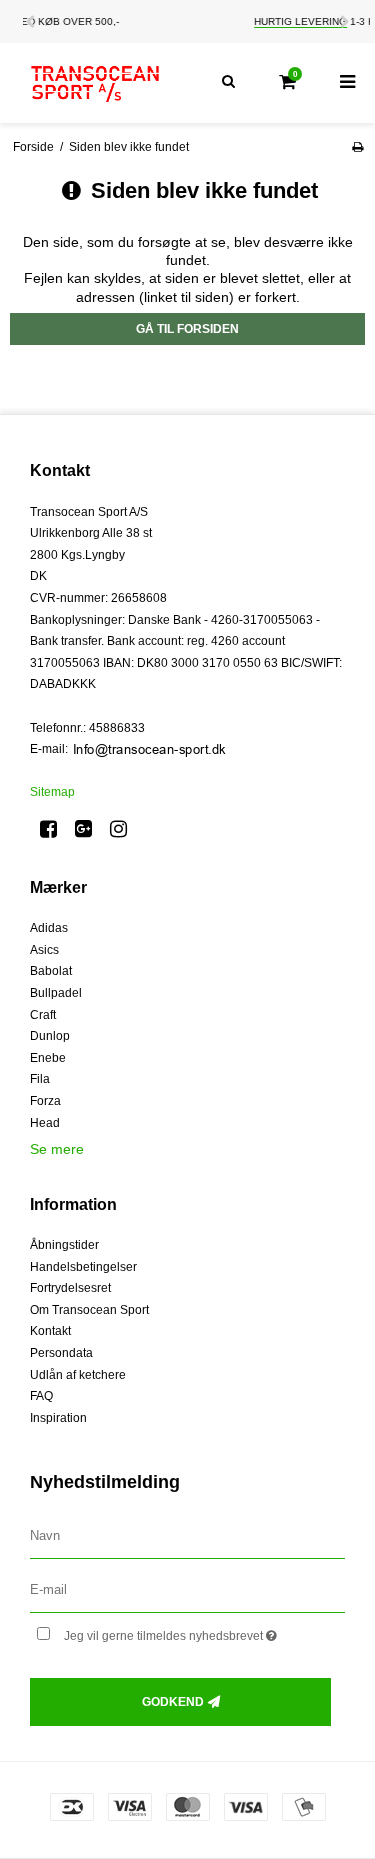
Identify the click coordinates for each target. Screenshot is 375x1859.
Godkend (173, 1702)
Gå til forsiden (187, 329)
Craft (43, 1015)
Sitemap (52, 792)
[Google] (90, 829)
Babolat (51, 971)
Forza (45, 1101)
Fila (40, 1079)
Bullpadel (56, 993)
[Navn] (187, 1536)
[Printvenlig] (357, 147)
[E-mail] (187, 1589)
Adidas (49, 928)
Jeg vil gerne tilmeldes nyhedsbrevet (186, 1631)
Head (45, 1123)
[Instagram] (125, 829)
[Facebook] (55, 829)
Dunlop (50, 1036)
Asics (44, 950)
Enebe (48, 1058)
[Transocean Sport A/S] (94, 83)
